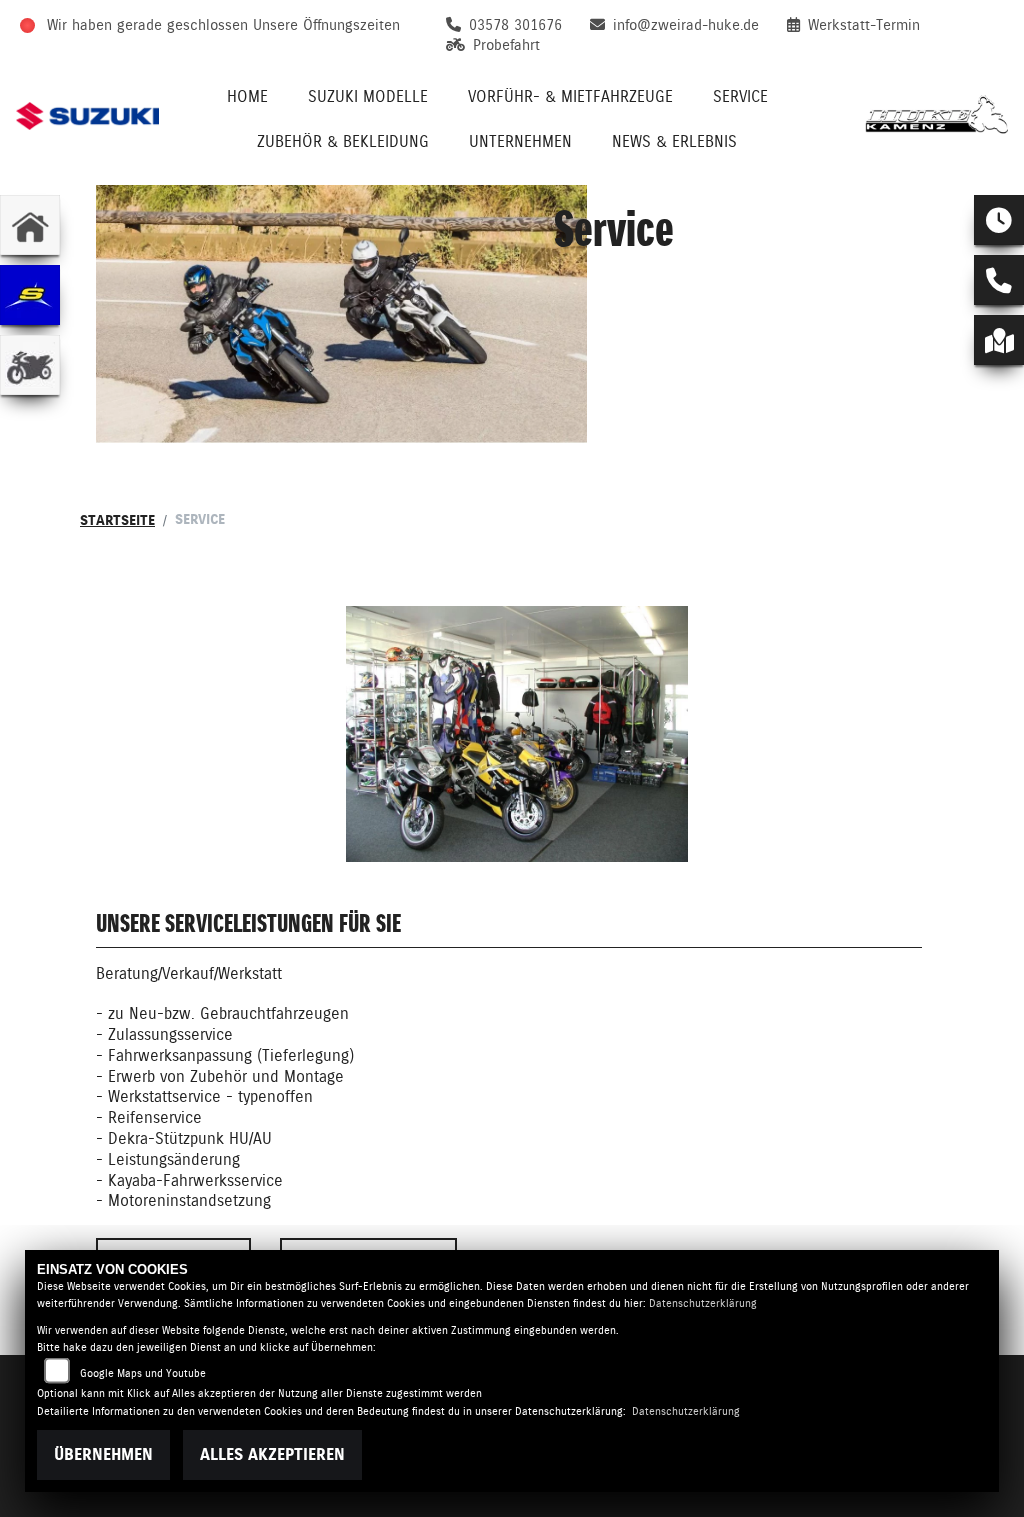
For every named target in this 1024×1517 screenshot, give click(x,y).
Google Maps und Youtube (143, 1373)
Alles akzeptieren (272, 1454)
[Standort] (999, 340)
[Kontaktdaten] (999, 280)
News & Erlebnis (674, 141)
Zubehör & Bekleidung (343, 141)
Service (740, 96)
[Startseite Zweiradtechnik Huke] (936, 116)
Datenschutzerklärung (703, 1303)
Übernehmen (103, 1454)
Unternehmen (520, 141)
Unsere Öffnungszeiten (326, 25)
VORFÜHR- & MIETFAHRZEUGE (570, 96)
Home (247, 96)
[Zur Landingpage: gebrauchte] (30, 365)
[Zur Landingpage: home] (30, 225)
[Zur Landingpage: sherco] (30, 295)
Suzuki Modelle (368, 96)
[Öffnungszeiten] (999, 220)
